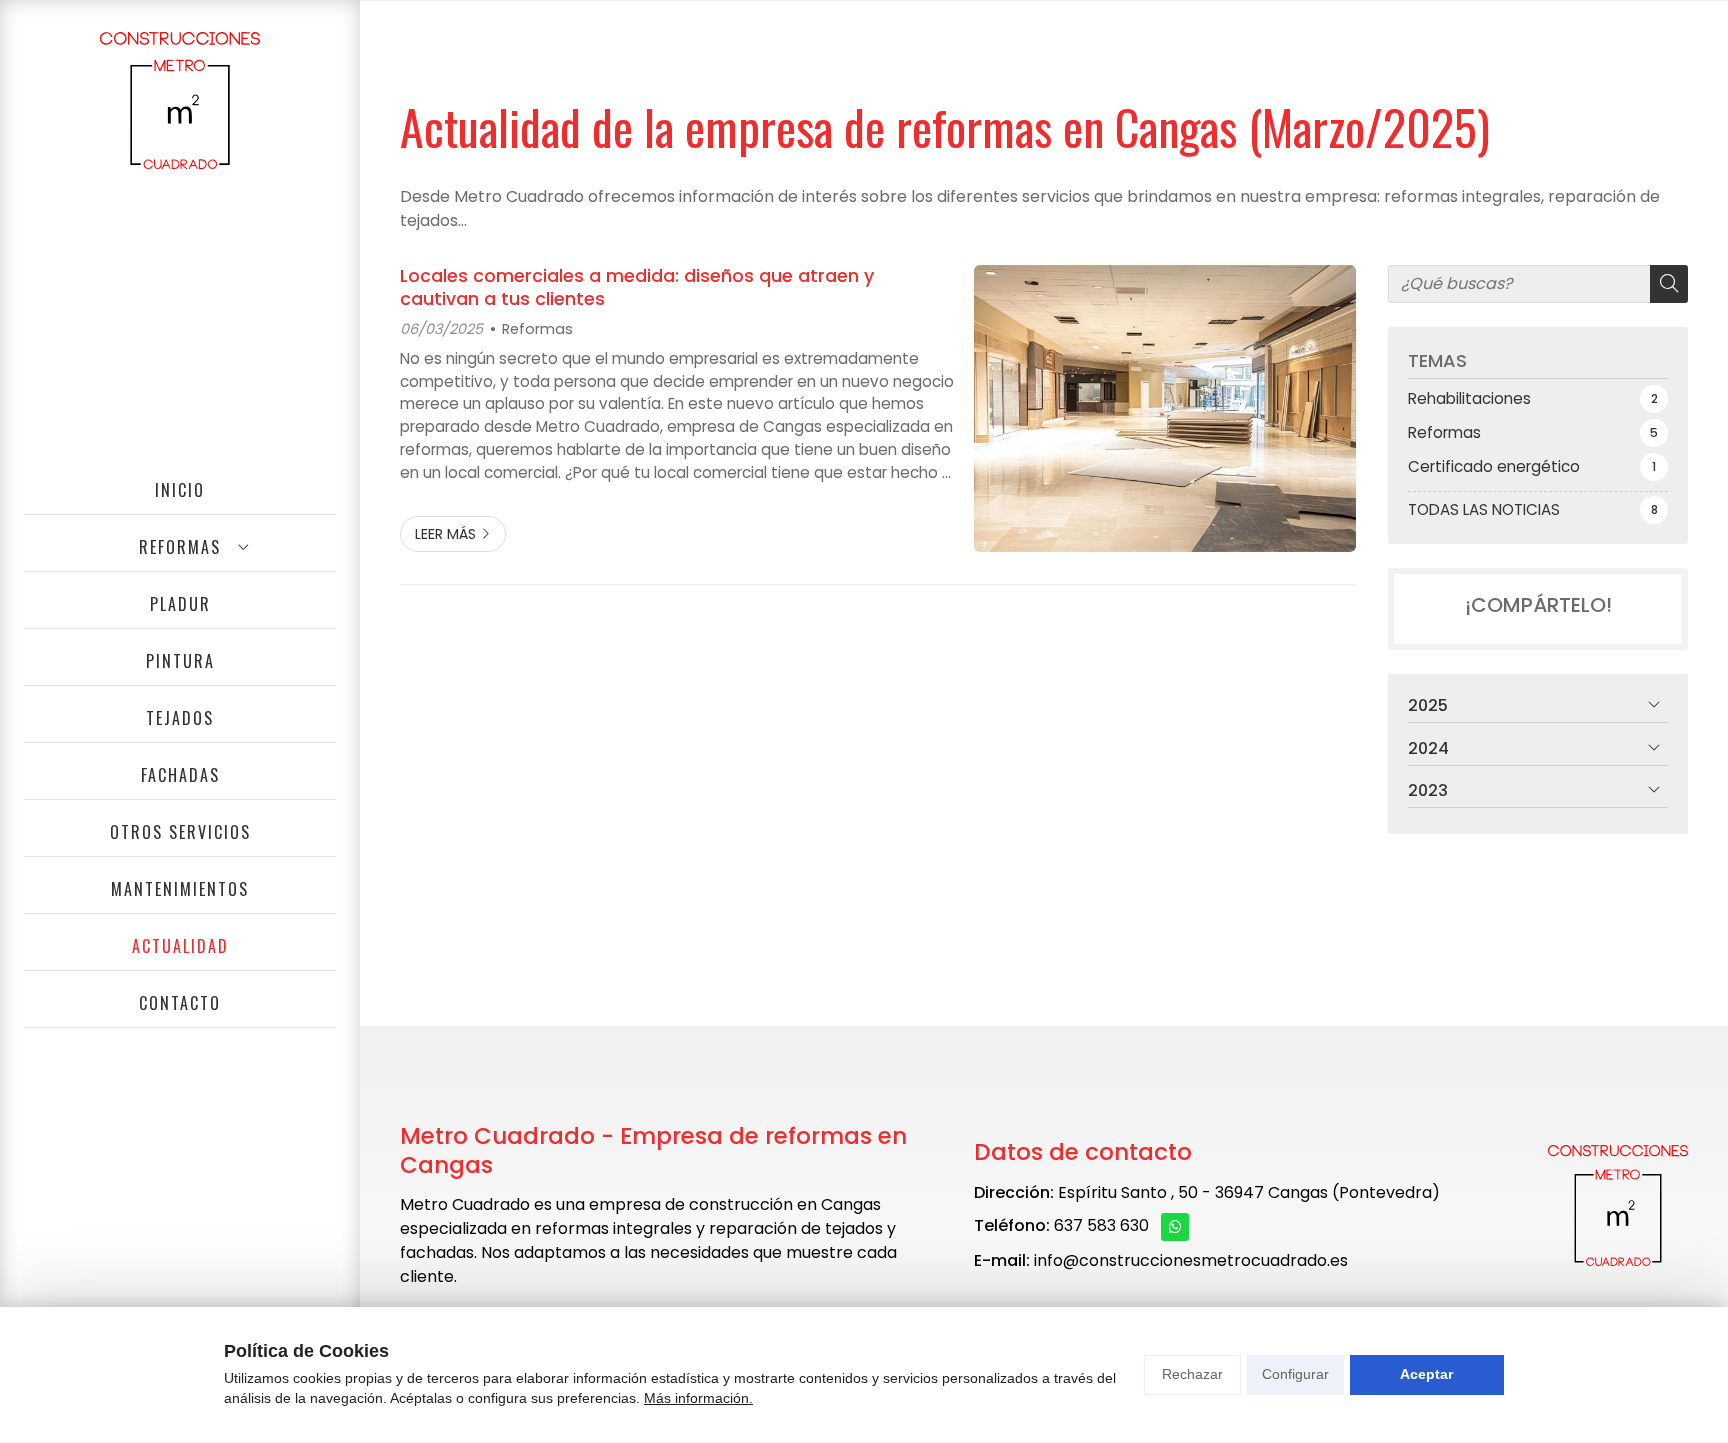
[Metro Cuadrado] (180, 100)
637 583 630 (1101, 1225)
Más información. (698, 1398)
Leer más (445, 534)
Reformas (537, 329)
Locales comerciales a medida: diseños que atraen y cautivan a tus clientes (637, 287)
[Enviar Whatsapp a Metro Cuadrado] (1175, 1227)
